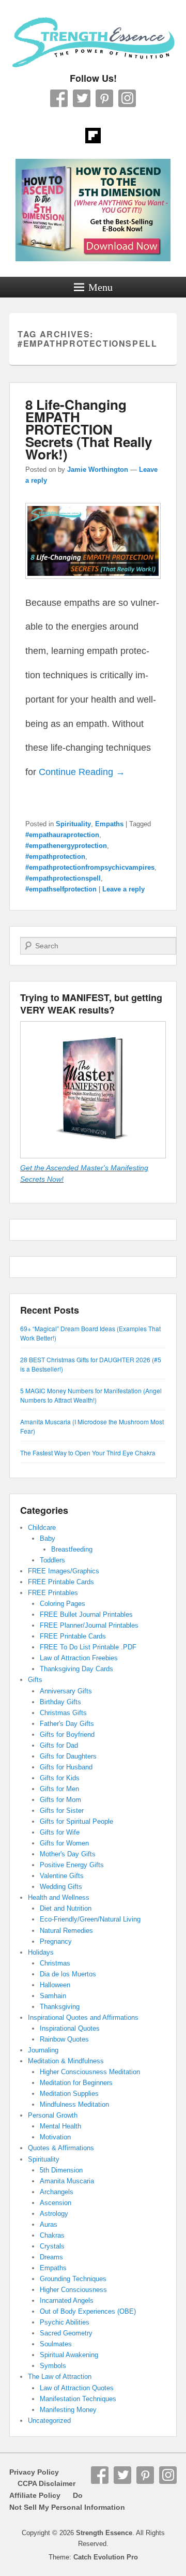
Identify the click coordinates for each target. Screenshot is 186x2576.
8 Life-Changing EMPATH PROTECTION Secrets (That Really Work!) (89, 429)
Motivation (55, 2137)
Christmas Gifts (63, 1713)
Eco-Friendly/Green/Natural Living (90, 1919)
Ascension (56, 2203)
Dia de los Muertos (68, 1974)
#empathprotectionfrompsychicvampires (90, 867)
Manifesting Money (68, 2410)
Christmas (55, 1963)
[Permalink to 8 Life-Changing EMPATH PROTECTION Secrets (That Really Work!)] (93, 584)
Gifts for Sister (62, 1811)
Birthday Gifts (60, 1702)
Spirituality (73, 824)
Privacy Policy (34, 2472)
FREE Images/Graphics (64, 1571)
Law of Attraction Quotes (77, 2388)
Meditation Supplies (69, 2094)
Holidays (41, 1952)
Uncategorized (49, 2421)
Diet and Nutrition (66, 1908)
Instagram (127, 98)
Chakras (52, 2235)
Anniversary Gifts (66, 1691)
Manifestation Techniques (78, 2399)
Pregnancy (56, 1941)
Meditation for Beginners (76, 2083)
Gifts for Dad (59, 1745)
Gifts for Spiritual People (76, 1821)
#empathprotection (55, 857)
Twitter (82, 98)
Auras (49, 2224)
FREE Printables (53, 1593)
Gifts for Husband (66, 1767)
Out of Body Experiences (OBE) (88, 2311)
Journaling (43, 2050)
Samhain (53, 1996)
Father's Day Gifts (67, 1724)
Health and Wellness (59, 1897)
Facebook (59, 98)
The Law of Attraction (60, 2377)
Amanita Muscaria (67, 2181)
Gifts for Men (59, 1789)
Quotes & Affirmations (61, 2148)
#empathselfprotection (61, 889)
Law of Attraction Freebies (79, 1658)
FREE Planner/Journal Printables (89, 1625)
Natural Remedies (66, 1931)
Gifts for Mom (60, 1800)
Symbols (53, 2366)
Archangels (57, 2192)
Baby (48, 1538)
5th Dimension (61, 2170)
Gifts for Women (64, 1843)
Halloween (55, 1985)
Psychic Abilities (65, 2322)
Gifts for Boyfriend (67, 1734)
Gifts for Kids (60, 1778)
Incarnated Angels (67, 2300)
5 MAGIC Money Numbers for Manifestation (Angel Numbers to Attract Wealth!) (91, 1395)
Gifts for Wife (60, 1832)
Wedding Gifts (61, 1887)
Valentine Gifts (62, 1876)
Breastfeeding (72, 1549)
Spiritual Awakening (69, 2355)
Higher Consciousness (73, 2290)
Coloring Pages (63, 1604)
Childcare (42, 1528)
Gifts (35, 1680)
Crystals (52, 2246)
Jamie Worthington (98, 470)
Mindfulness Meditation (74, 2104)
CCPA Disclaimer (42, 2483)
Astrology (54, 2214)
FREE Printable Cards (61, 1582)
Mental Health (60, 2126)
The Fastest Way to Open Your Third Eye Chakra (88, 1453)
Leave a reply (123, 889)
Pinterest (104, 98)
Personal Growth (53, 2115)
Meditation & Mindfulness (66, 2061)
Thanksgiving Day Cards (76, 1669)
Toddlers (52, 1560)
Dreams (51, 2257)
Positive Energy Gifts (72, 1865)
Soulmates (56, 2344)
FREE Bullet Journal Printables (86, 1614)
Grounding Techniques (73, 2279)
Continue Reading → (82, 772)
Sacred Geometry (66, 2333)
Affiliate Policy (35, 2495)
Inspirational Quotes (70, 2028)
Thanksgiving (60, 2007)
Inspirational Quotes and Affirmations (83, 2017)
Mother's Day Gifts (68, 1854)
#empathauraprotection (62, 835)
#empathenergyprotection (66, 846)
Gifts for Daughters (68, 1756)
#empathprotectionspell (63, 878)
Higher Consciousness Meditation (90, 2072)
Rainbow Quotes (64, 2039)
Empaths (109, 824)
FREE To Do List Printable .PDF (88, 1647)
